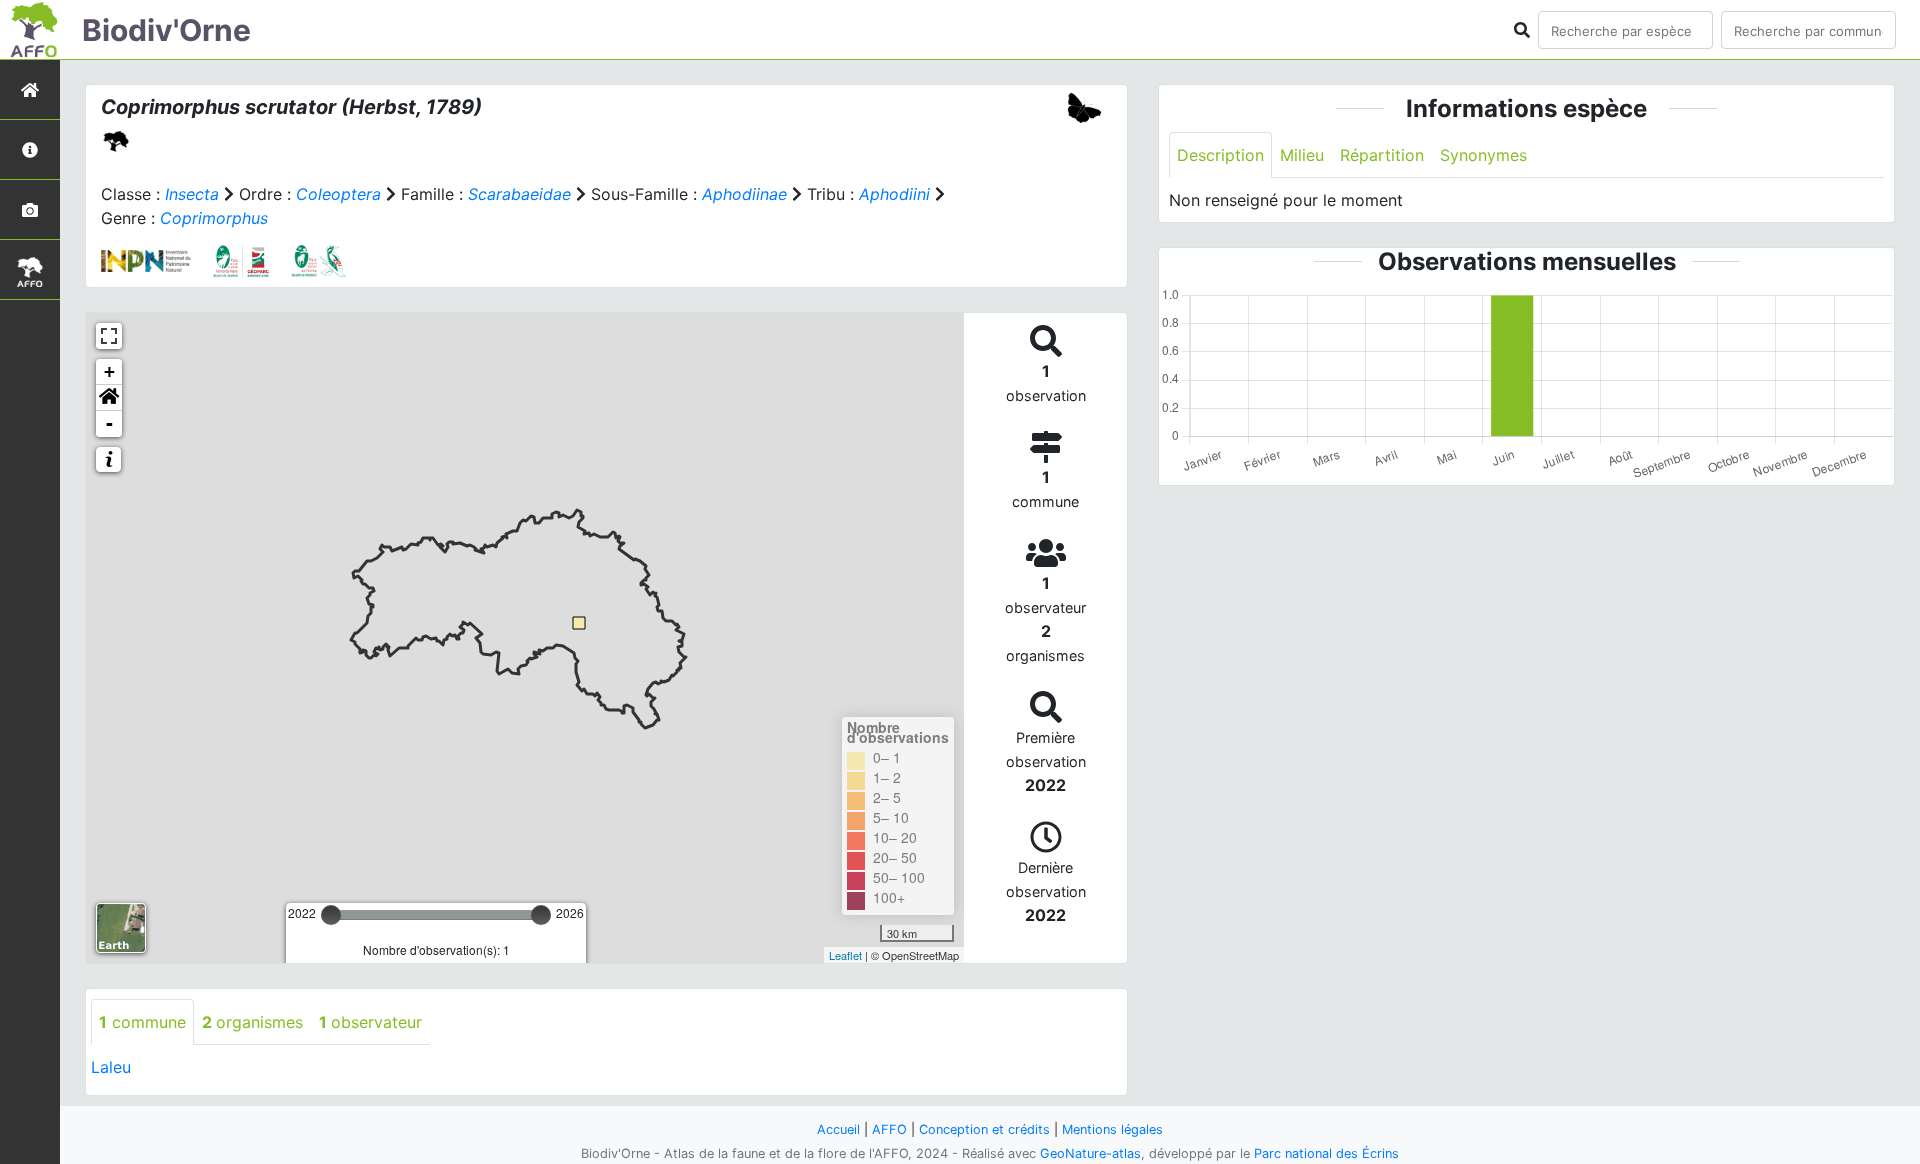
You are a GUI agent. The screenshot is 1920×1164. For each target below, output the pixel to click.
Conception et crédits (984, 1129)
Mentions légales (1112, 1129)
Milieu (1302, 155)
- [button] (109, 423)
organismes (252, 1022)
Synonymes (1483, 155)
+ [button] (109, 371)
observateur (370, 1022)
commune (142, 1022)
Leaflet (845, 955)
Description (1220, 155)
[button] (109, 398)
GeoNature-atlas (1090, 1153)
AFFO (889, 1129)
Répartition (1382, 155)
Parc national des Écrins (1326, 1153)
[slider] (331, 915)
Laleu (111, 1067)
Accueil (838, 1129)
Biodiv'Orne (166, 30)
